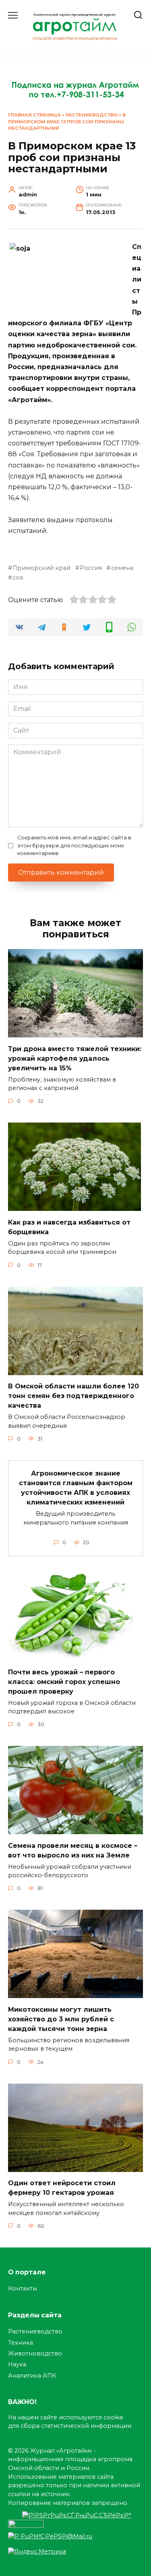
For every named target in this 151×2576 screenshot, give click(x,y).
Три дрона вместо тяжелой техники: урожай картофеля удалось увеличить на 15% (75, 1058)
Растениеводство (92, 115)
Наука (17, 2364)
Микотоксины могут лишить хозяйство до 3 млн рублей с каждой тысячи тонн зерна (61, 2019)
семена (122, 568)
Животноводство (35, 2354)
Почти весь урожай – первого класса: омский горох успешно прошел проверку (64, 1681)
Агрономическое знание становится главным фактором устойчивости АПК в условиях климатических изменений (76, 1488)
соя (18, 578)
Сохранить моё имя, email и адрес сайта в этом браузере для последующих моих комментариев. (74, 845)
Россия (91, 568)
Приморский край (41, 568)
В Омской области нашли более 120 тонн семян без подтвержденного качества (73, 1396)
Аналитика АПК (32, 2376)
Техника (21, 2343)
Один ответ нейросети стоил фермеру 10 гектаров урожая (62, 2188)
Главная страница (34, 115)
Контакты (23, 2288)
